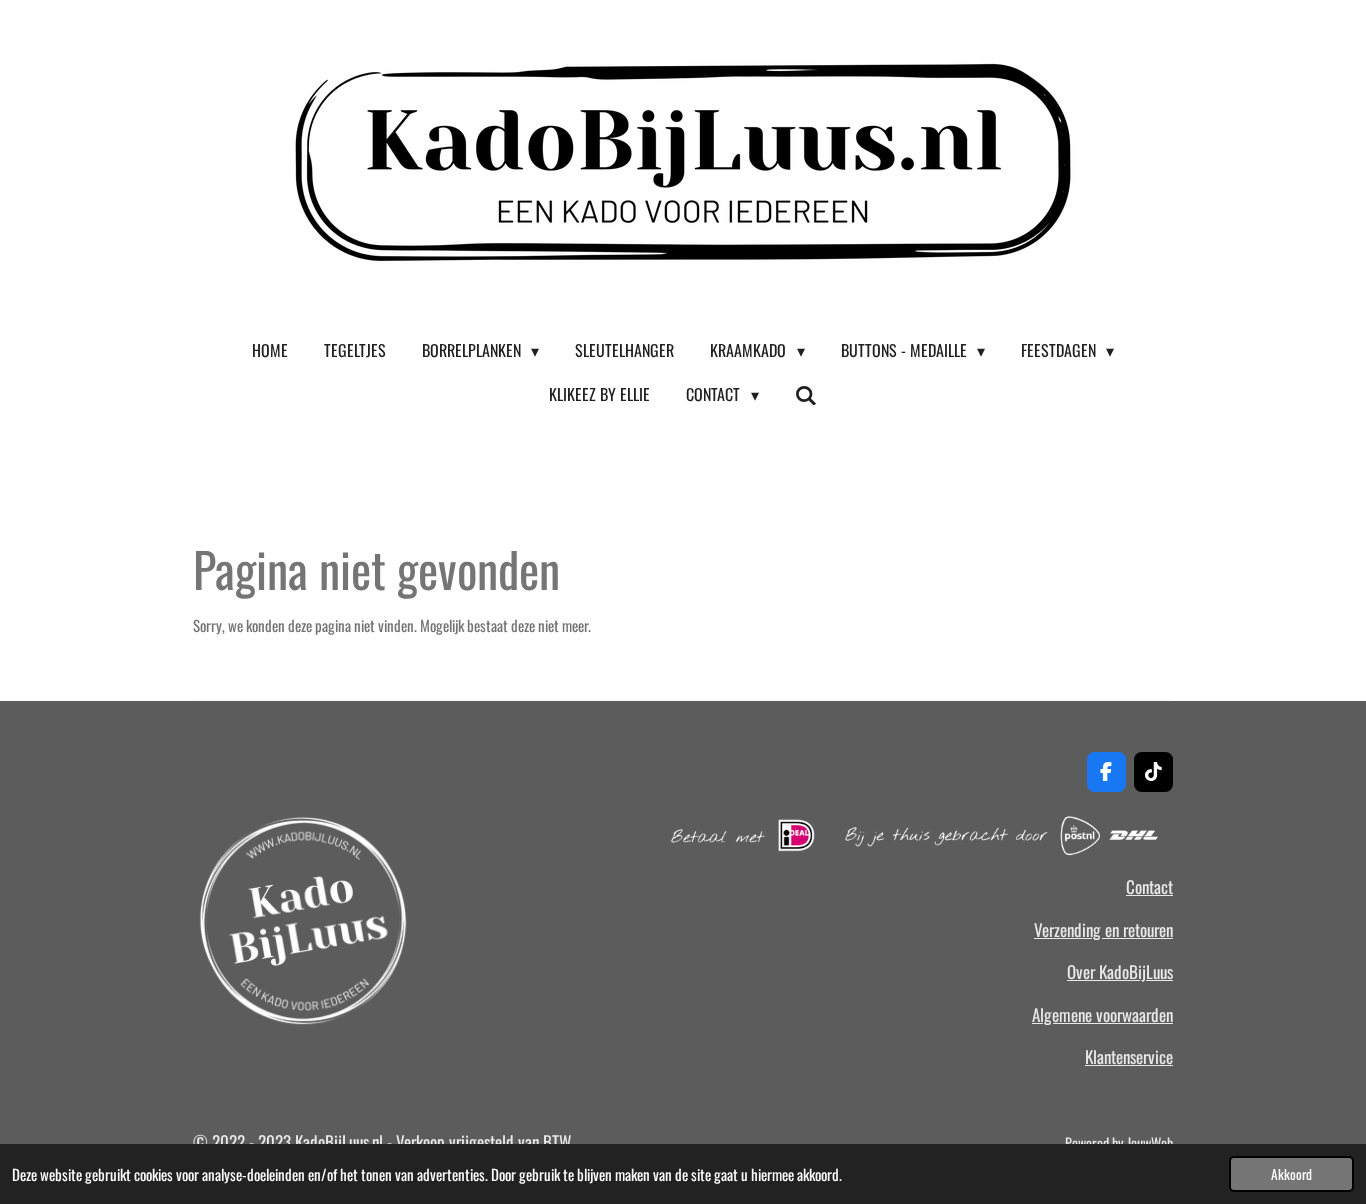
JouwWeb (1150, 1142)
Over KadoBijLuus (1120, 971)
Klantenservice (1129, 1056)
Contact (1149, 886)
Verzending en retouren (1103, 929)
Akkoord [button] (1291, 1174)
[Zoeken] (806, 394)
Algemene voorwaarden (1102, 1014)
